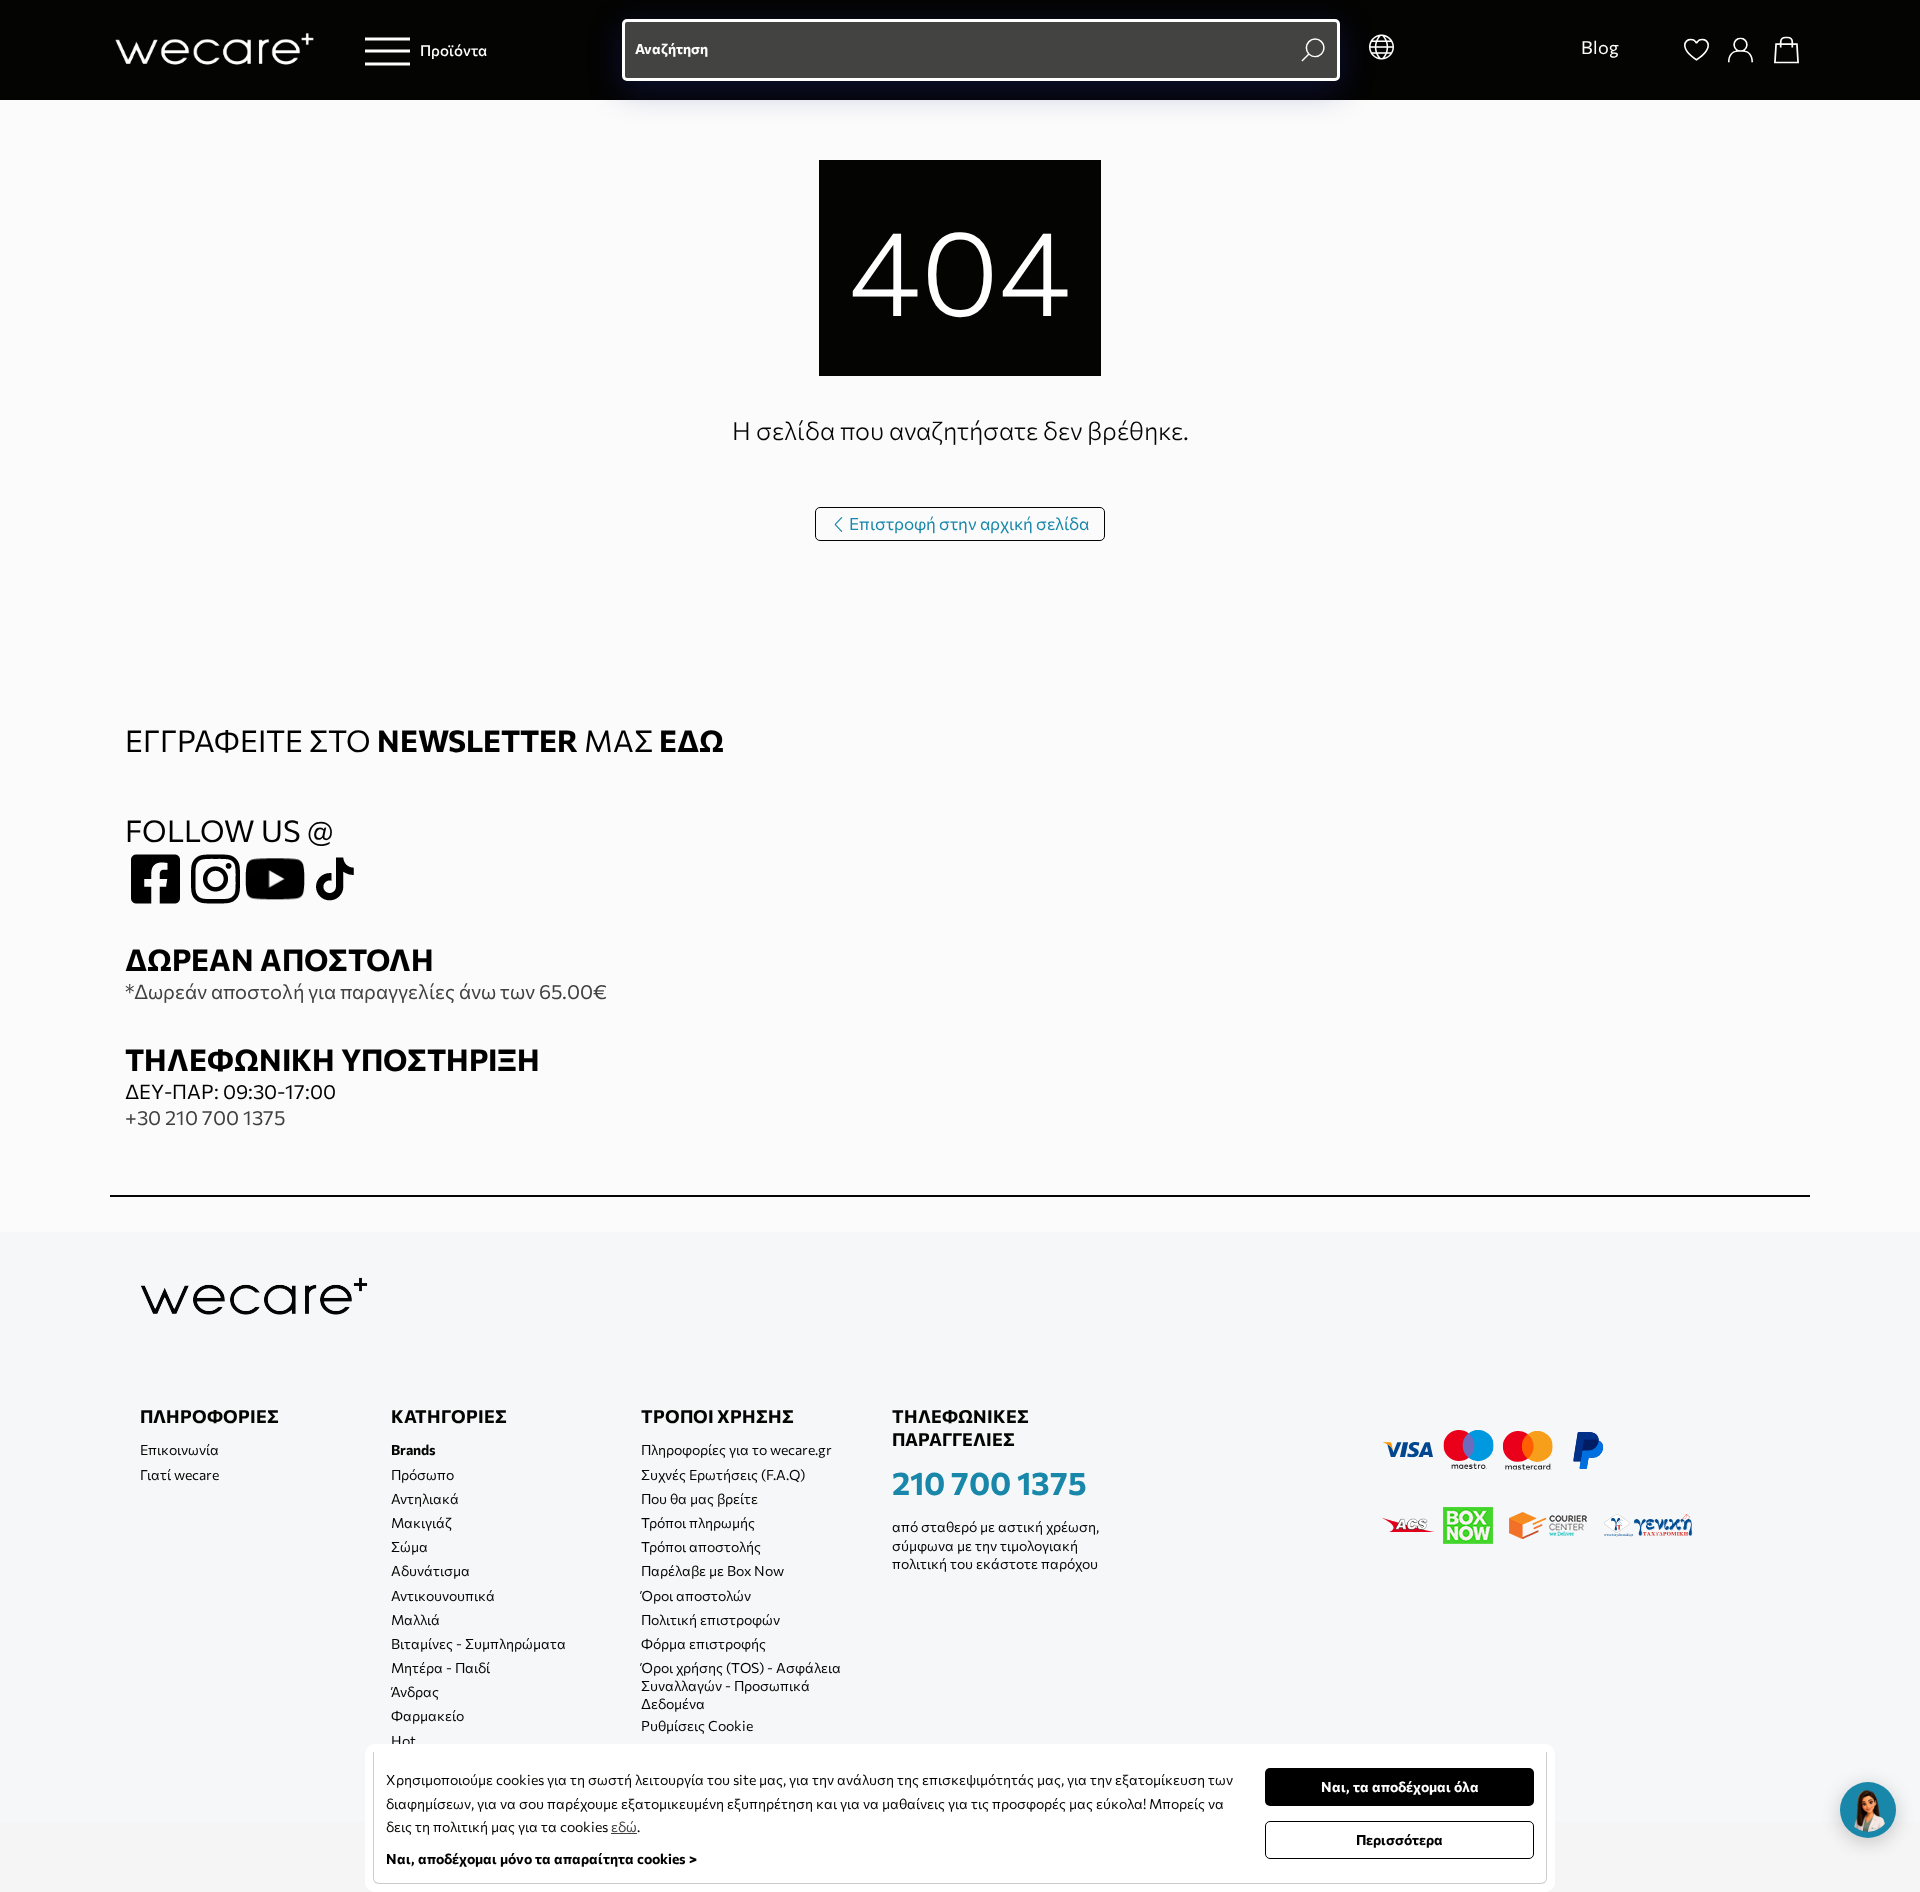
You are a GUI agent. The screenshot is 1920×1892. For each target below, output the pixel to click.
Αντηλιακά (425, 1498)
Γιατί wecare (179, 1474)
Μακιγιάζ (421, 1522)
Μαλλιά (415, 1619)
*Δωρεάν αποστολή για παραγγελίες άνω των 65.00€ (366, 991)
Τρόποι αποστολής (701, 1546)
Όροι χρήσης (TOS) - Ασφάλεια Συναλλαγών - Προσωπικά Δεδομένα (741, 1685)
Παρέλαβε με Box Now (712, 1570)
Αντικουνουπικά (443, 1595)
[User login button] (1741, 50)
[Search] (1651, 50)
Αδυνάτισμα (430, 1570)
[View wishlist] (1697, 50)
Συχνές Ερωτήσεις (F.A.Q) (723, 1474)
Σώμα (409, 1546)
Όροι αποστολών (696, 1595)
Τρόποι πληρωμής (698, 1522)
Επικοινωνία (179, 1449)
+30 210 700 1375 (205, 1117)
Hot (403, 1740)
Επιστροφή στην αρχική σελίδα (967, 523)
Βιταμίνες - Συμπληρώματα (478, 1643)
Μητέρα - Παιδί (440, 1667)
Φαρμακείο (427, 1715)
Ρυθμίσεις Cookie (697, 1725)
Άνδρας (415, 1691)
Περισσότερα (1399, 1839)
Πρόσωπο (422, 1474)
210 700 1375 (989, 1482)
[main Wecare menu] (387, 50)
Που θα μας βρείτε (699, 1498)
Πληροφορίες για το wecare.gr (736, 1449)
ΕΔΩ (691, 739)
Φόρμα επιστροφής (703, 1643)
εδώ (624, 1826)
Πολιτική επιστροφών (710, 1619)
